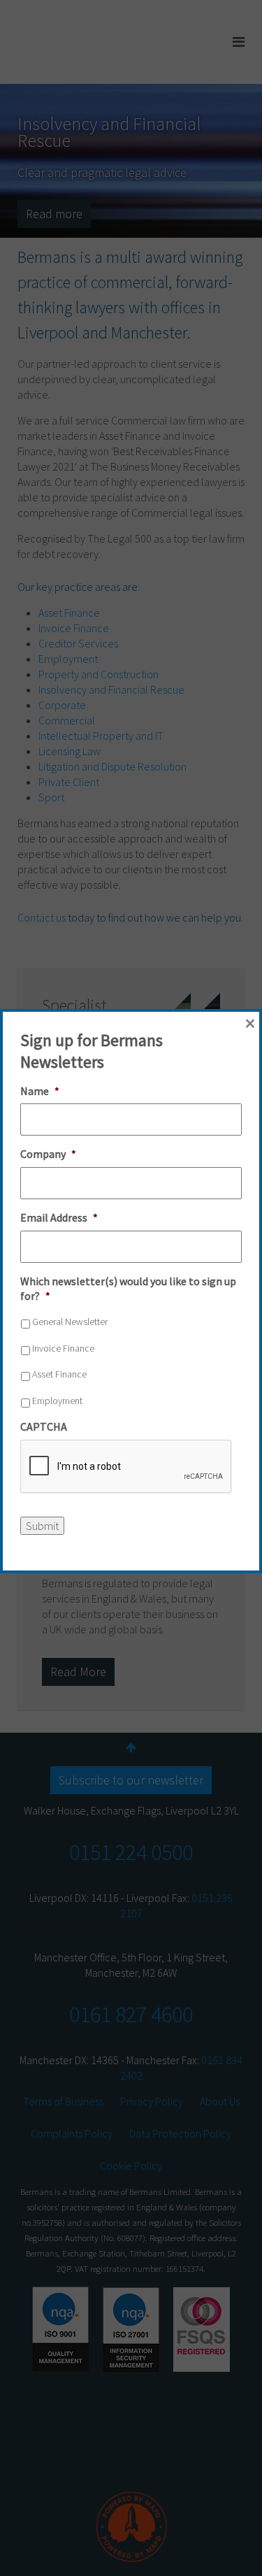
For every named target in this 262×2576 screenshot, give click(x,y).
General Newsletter (70, 1322)
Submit (42, 1526)
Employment (57, 1401)
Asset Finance (59, 1374)
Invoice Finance (63, 1348)
